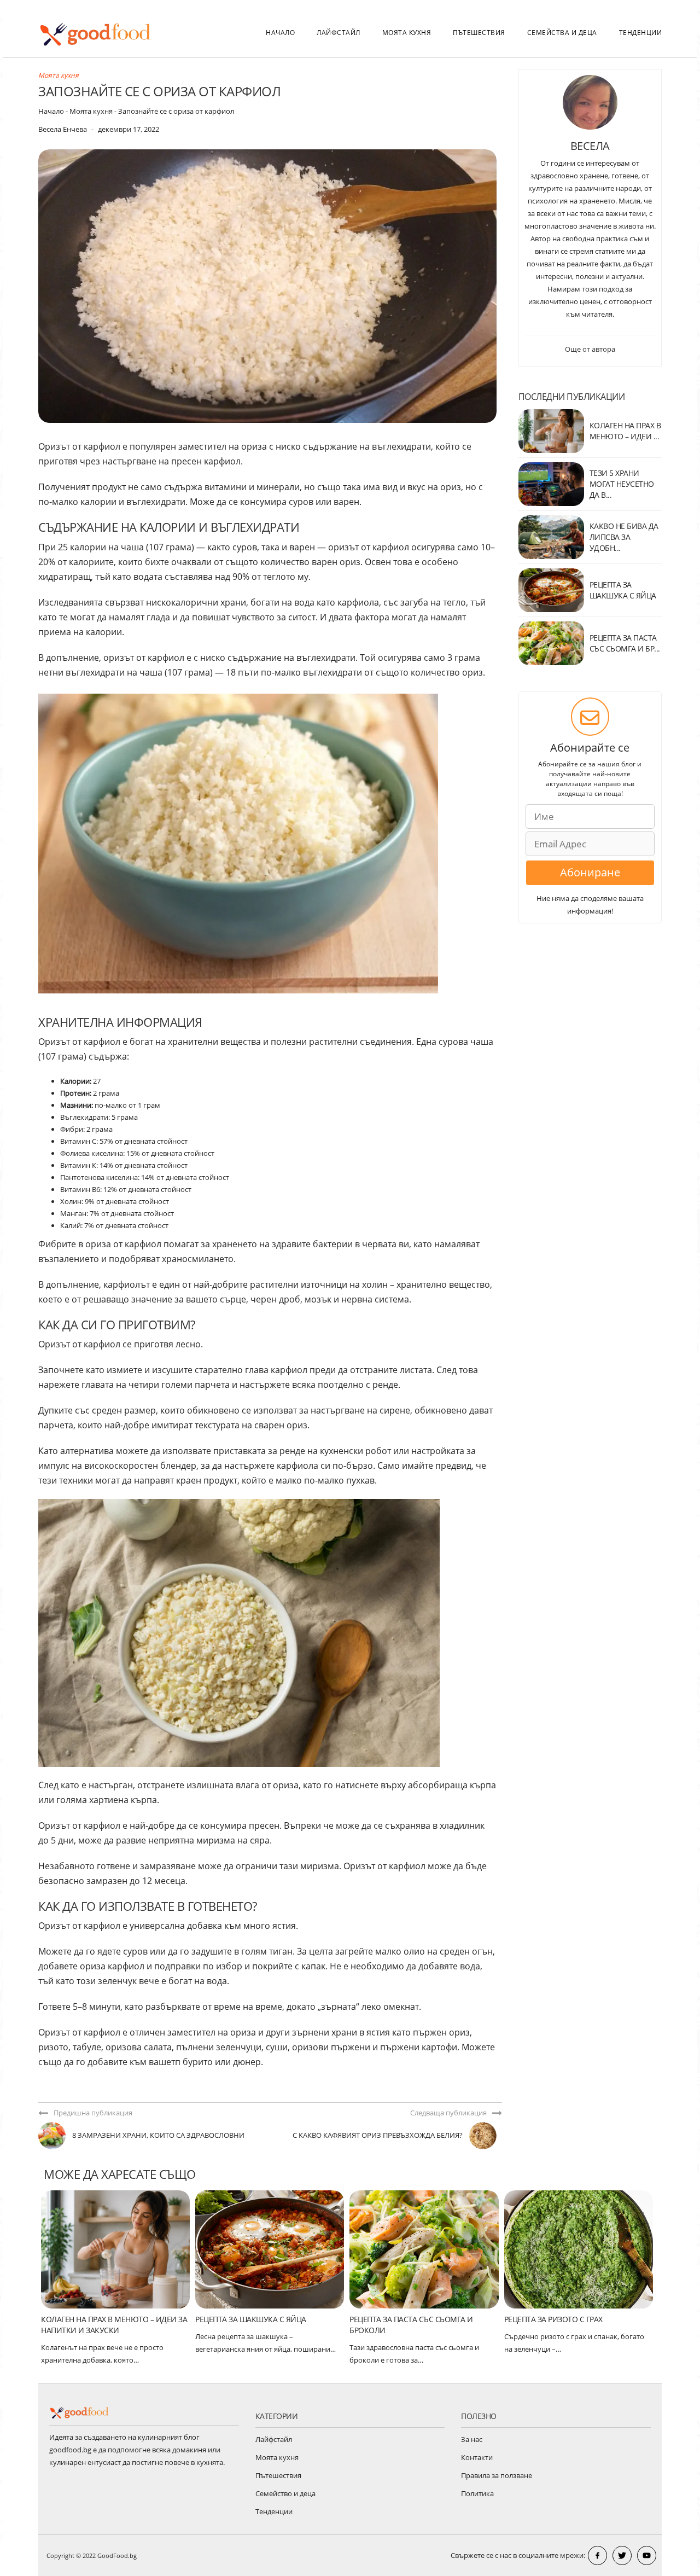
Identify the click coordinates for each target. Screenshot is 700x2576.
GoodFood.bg (117, 2555)
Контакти (477, 2457)
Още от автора (590, 349)
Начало (280, 33)
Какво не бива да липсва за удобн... (624, 537)
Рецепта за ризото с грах (553, 2319)
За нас (472, 2439)
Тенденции (641, 33)
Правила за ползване (497, 2475)
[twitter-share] (622, 2555)
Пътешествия (479, 33)
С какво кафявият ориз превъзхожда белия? (378, 2135)
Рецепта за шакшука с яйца (251, 2319)
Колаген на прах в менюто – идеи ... (625, 431)
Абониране (590, 872)
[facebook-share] (597, 2555)
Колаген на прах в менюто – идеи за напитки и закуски (114, 2325)
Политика (477, 2493)
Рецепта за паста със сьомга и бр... (625, 643)
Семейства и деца (562, 33)
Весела (590, 146)
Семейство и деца (285, 2493)
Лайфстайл (339, 33)
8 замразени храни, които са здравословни (158, 2135)
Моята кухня (407, 33)
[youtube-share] (647, 2555)
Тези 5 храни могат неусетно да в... (622, 484)
